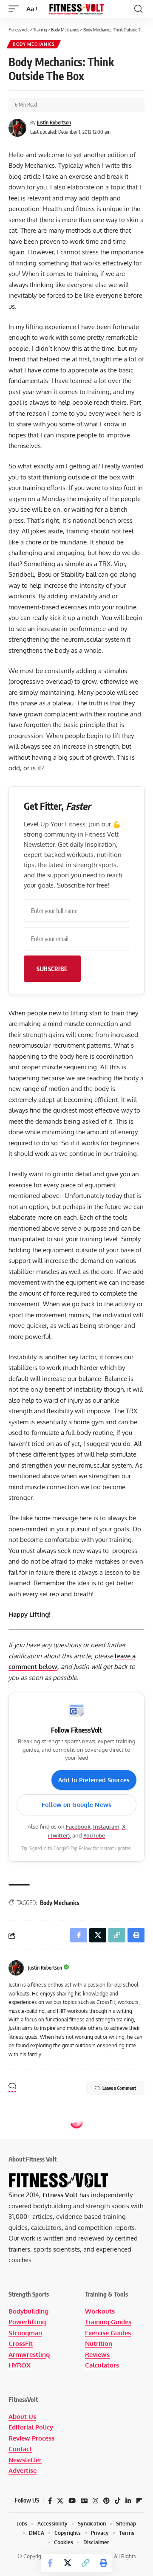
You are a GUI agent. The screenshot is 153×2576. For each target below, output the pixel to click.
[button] (16, 9)
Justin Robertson (54, 123)
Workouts (100, 2311)
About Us (22, 2417)
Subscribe (52, 969)
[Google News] (84, 2501)
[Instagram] (95, 2501)
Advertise (23, 2470)
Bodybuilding (28, 2311)
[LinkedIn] (128, 2501)
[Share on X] (68, 2563)
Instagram (106, 1826)
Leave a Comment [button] (119, 2088)
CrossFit (21, 2343)
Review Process (31, 2438)
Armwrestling (29, 2355)
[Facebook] (50, 2501)
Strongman (25, 2333)
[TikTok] (118, 2501)
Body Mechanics (34, 44)
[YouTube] (72, 2501)
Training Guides (108, 2322)
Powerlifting (27, 2322)
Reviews (97, 2355)
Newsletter (25, 2460)
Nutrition (99, 2343)
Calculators (102, 2365)
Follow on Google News (76, 1805)
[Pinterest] (106, 2501)
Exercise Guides (108, 2333)
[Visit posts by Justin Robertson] (16, 1968)
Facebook (78, 1826)
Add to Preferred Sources (94, 1780)
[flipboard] (139, 2501)
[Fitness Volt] (76, 9)
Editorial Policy (31, 2427)
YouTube (94, 1835)
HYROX (20, 2365)
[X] (60, 2501)
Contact (20, 2449)
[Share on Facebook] (50, 2563)
